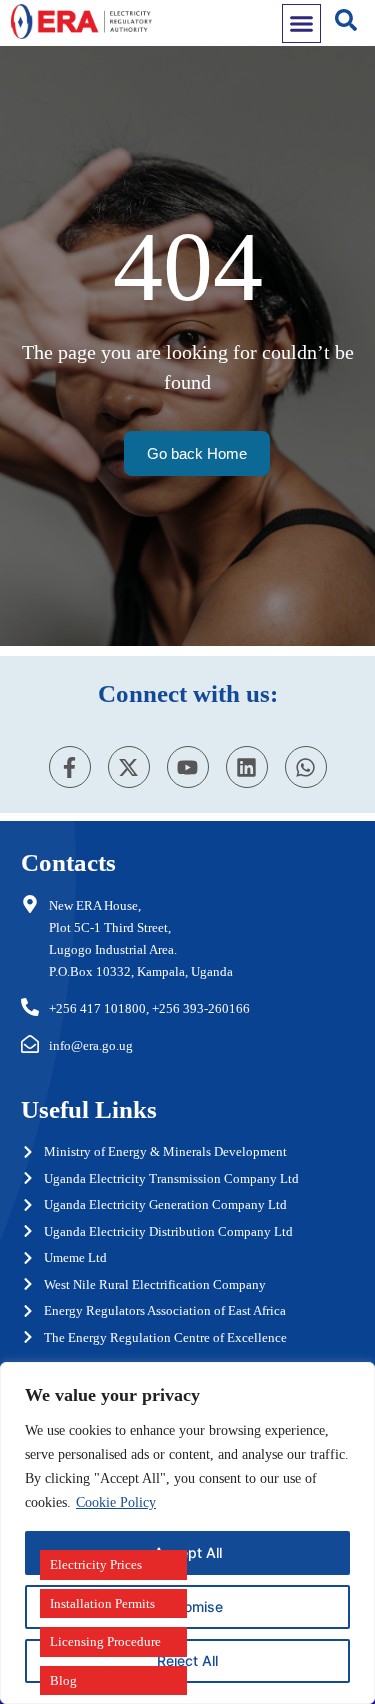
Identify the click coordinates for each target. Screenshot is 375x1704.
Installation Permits (102, 1603)
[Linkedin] (247, 767)
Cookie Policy (116, 1502)
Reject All (187, 1660)
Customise (188, 1606)
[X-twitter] (129, 767)
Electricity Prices (96, 1564)
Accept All (188, 1552)
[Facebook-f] (70, 767)
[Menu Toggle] (301, 23)
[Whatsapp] (306, 767)
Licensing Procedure (105, 1641)
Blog (63, 1680)
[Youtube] (188, 767)
